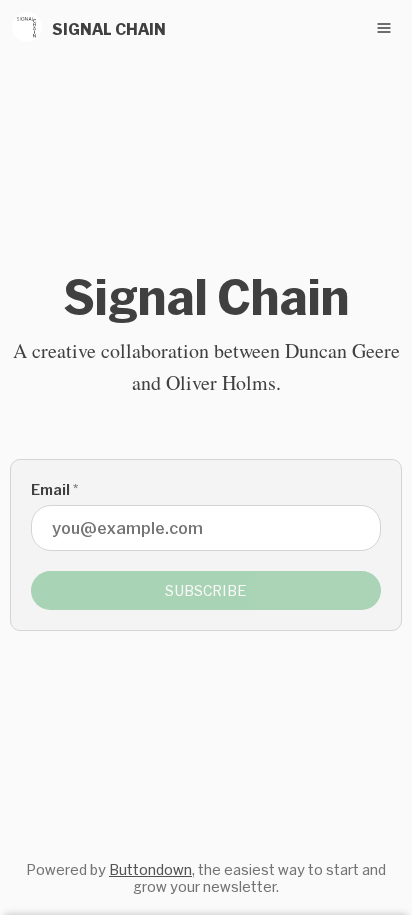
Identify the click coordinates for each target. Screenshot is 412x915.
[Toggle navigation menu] (384, 28)
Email (54, 489)
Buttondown (150, 869)
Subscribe (206, 590)
